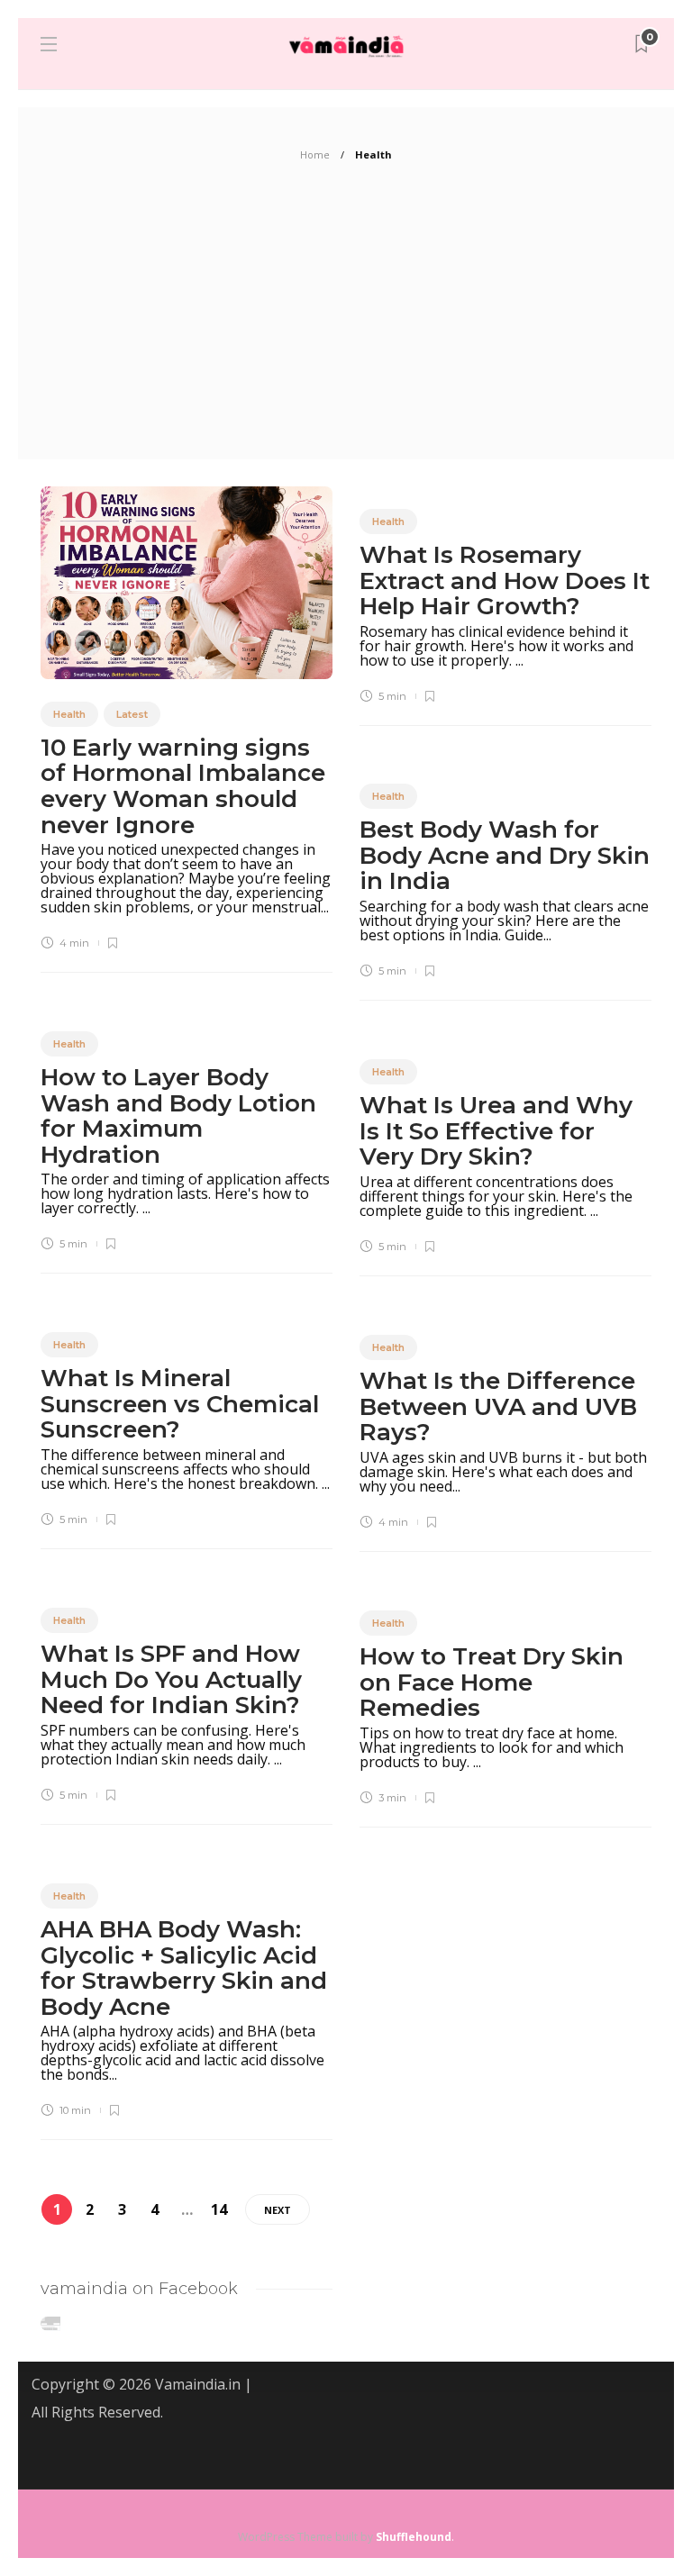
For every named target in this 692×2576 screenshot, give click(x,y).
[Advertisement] (346, 324)
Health (69, 714)
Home (315, 154)
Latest (132, 714)
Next (278, 2210)
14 (219, 2209)
